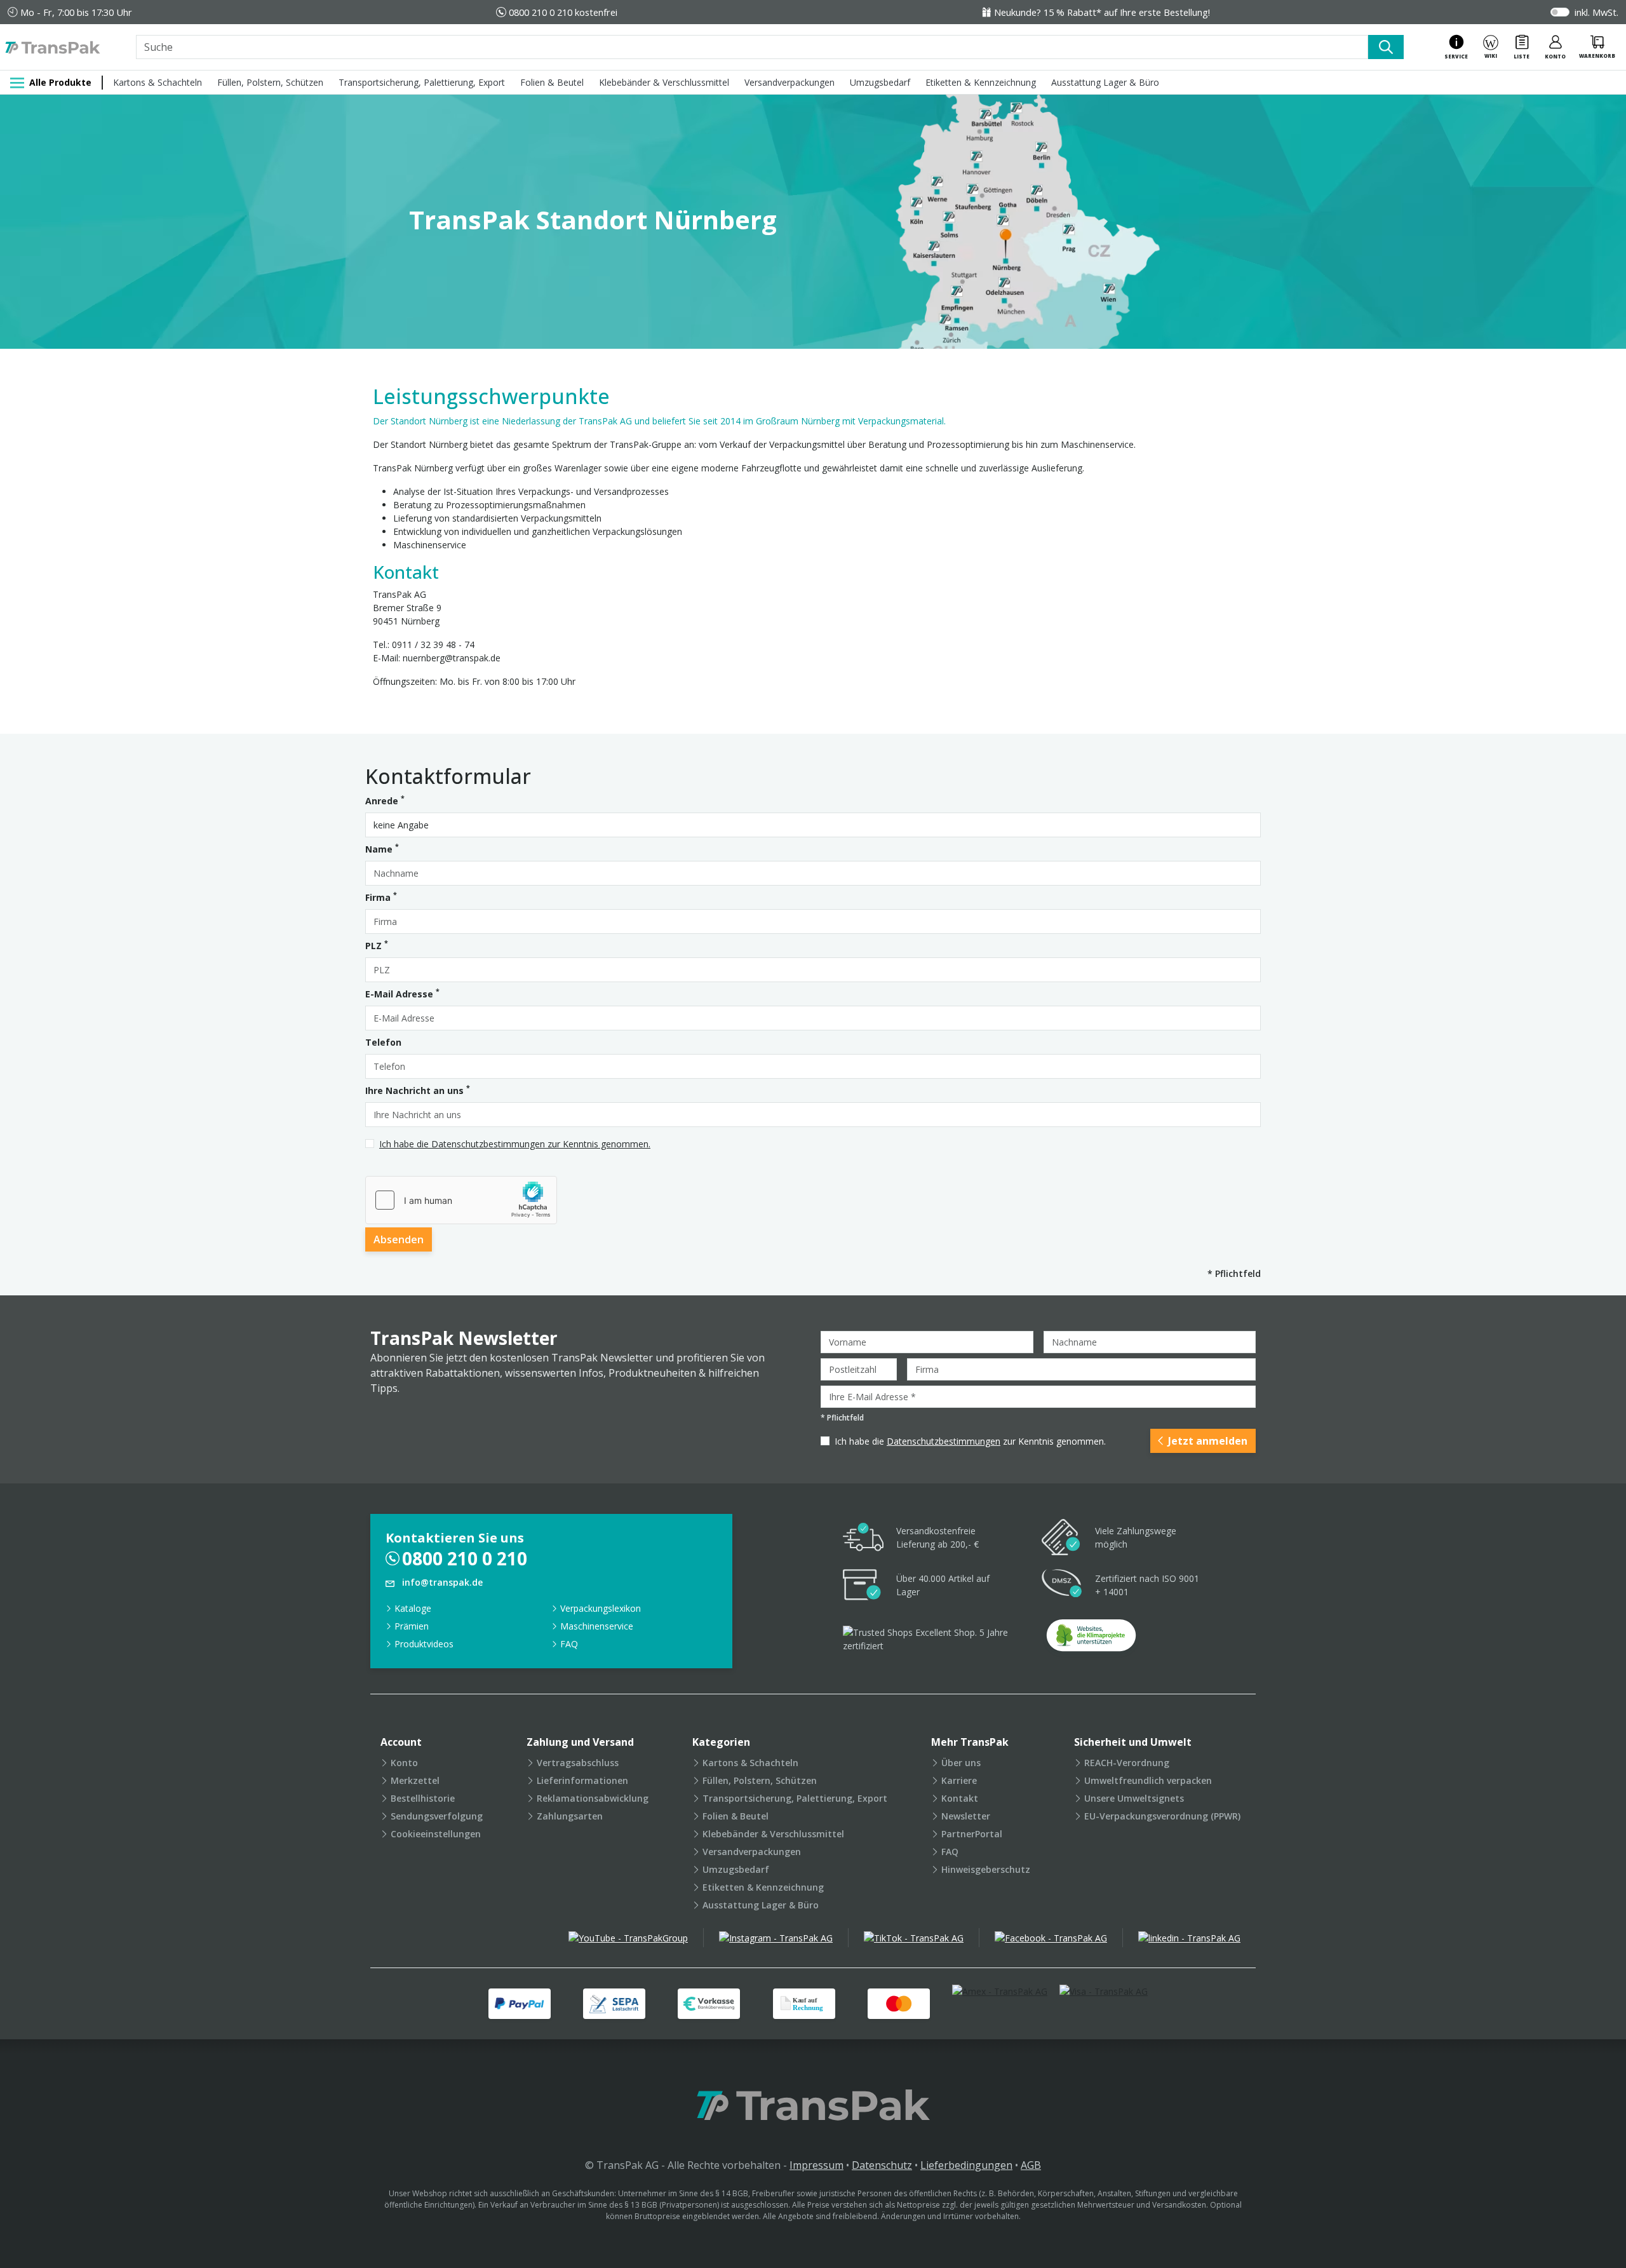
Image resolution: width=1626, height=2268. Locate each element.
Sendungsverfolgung (437, 1816)
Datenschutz (882, 2165)
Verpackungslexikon (601, 1608)
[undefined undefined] (1091, 1639)
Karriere (959, 1780)
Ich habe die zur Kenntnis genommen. (970, 1441)
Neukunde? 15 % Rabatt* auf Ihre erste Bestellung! (1102, 12)
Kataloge (413, 1608)
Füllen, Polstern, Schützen (270, 82)
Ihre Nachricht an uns (418, 1090)
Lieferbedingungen (966, 2165)
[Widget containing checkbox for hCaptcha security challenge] (461, 1200)
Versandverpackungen (789, 82)
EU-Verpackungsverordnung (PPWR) (1162, 1816)
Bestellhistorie (423, 1798)
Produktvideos (424, 1644)
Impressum (816, 2165)
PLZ (377, 945)
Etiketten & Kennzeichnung (981, 82)
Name (382, 849)
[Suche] (1386, 47)
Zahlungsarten (570, 1816)
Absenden (399, 1239)
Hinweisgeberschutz (986, 1869)
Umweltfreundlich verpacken (1148, 1780)
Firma (381, 897)
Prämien (412, 1626)
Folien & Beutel (552, 82)
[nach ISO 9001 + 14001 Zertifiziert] (1062, 1585)
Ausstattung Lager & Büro (1105, 82)
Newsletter (966, 1816)
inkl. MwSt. (1596, 12)
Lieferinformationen (582, 1780)
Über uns (961, 1763)
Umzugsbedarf (880, 82)
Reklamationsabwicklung (593, 1798)
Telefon (383, 1042)
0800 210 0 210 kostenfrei (563, 12)
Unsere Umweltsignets (1134, 1798)
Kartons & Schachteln (158, 82)
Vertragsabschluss (578, 1763)
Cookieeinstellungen (436, 1834)
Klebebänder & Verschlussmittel (664, 82)
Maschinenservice (597, 1626)
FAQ (569, 1644)
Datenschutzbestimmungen (944, 1441)
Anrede (385, 800)
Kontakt (960, 1798)
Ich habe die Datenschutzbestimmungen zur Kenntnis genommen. (515, 1144)
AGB (1031, 2165)
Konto (404, 1763)
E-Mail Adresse (402, 994)
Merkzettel (415, 1780)
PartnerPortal (972, 1834)
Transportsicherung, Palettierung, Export (422, 82)
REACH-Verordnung (1127, 1763)
